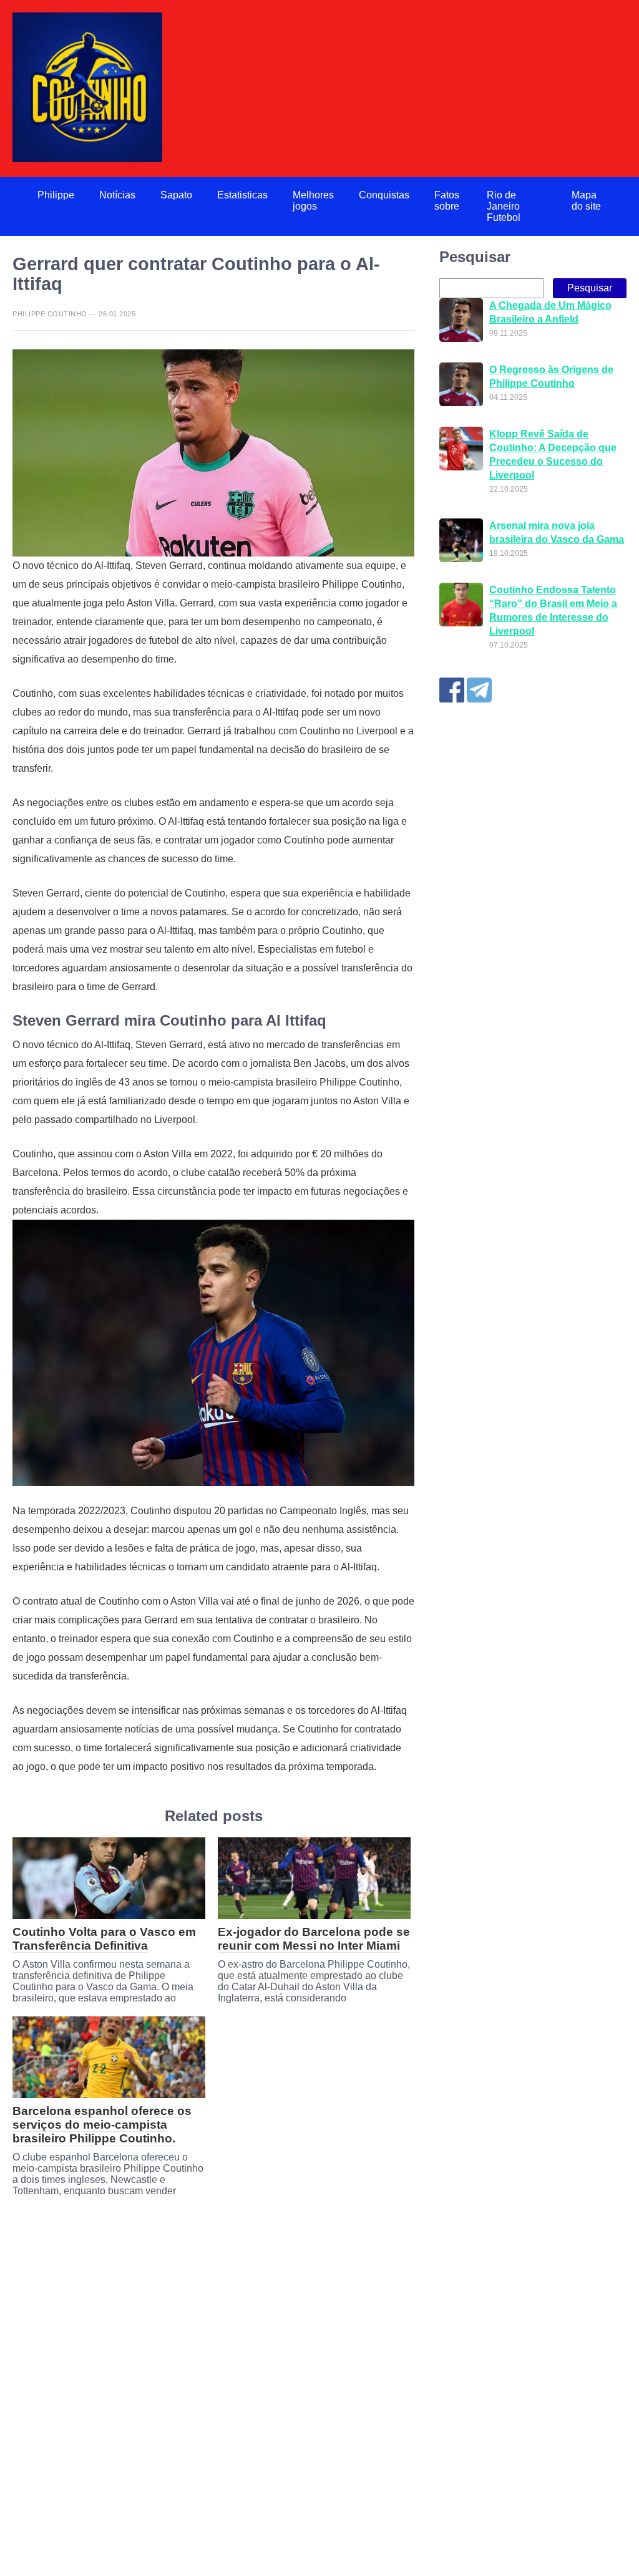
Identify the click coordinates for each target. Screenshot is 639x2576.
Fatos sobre (447, 201)
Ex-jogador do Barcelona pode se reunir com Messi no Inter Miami (314, 1939)
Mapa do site (586, 201)
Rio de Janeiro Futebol (504, 206)
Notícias (117, 195)
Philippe (56, 195)
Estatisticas (242, 195)
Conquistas (384, 195)
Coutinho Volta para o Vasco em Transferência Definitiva (104, 1939)
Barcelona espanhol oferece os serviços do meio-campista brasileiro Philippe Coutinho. (102, 2125)
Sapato (176, 195)
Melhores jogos (313, 201)
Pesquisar (475, 257)
